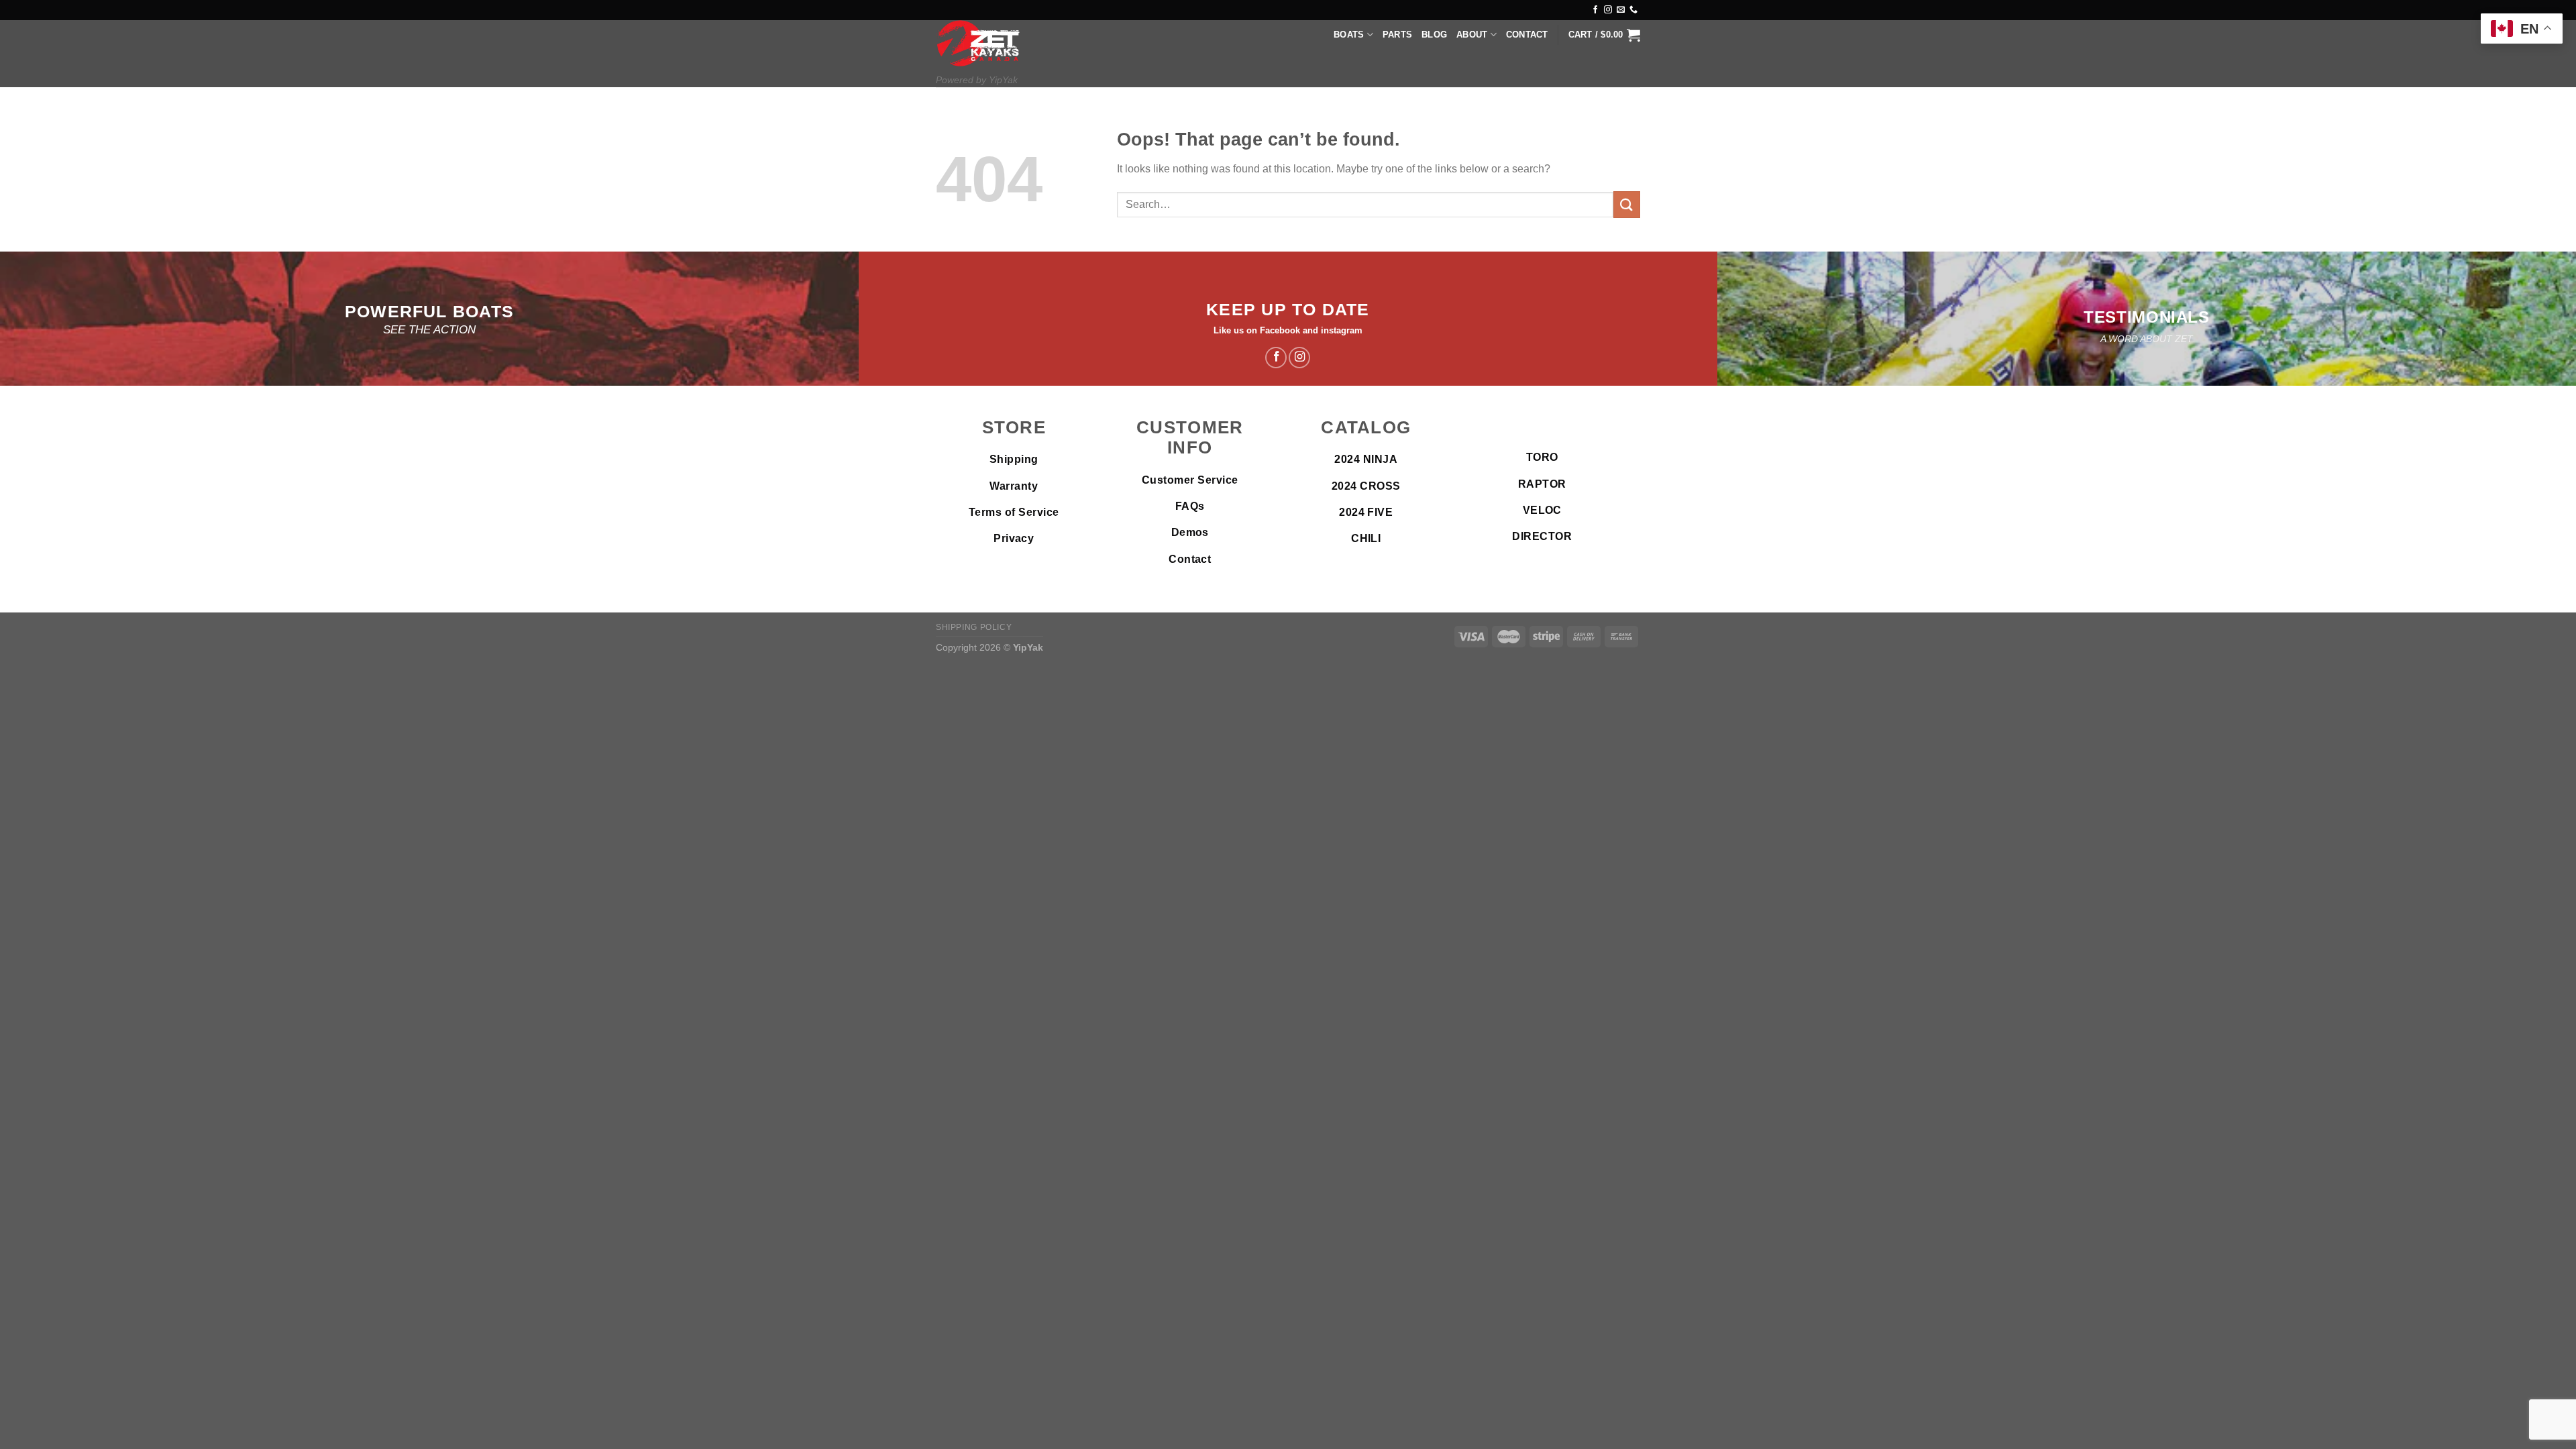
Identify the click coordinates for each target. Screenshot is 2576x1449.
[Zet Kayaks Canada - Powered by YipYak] (978, 43)
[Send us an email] (1621, 10)
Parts (1397, 35)
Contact (1527, 35)
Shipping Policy (974, 627)
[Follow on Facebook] (1595, 10)
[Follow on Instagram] (1608, 10)
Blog (1434, 35)
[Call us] (1633, 10)
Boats (1349, 35)
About (1472, 35)
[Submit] (1627, 204)
